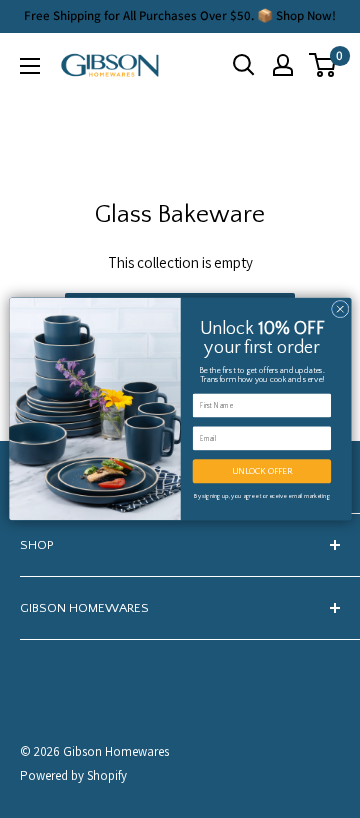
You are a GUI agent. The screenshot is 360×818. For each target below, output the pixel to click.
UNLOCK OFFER (261, 471)
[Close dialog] (340, 309)
